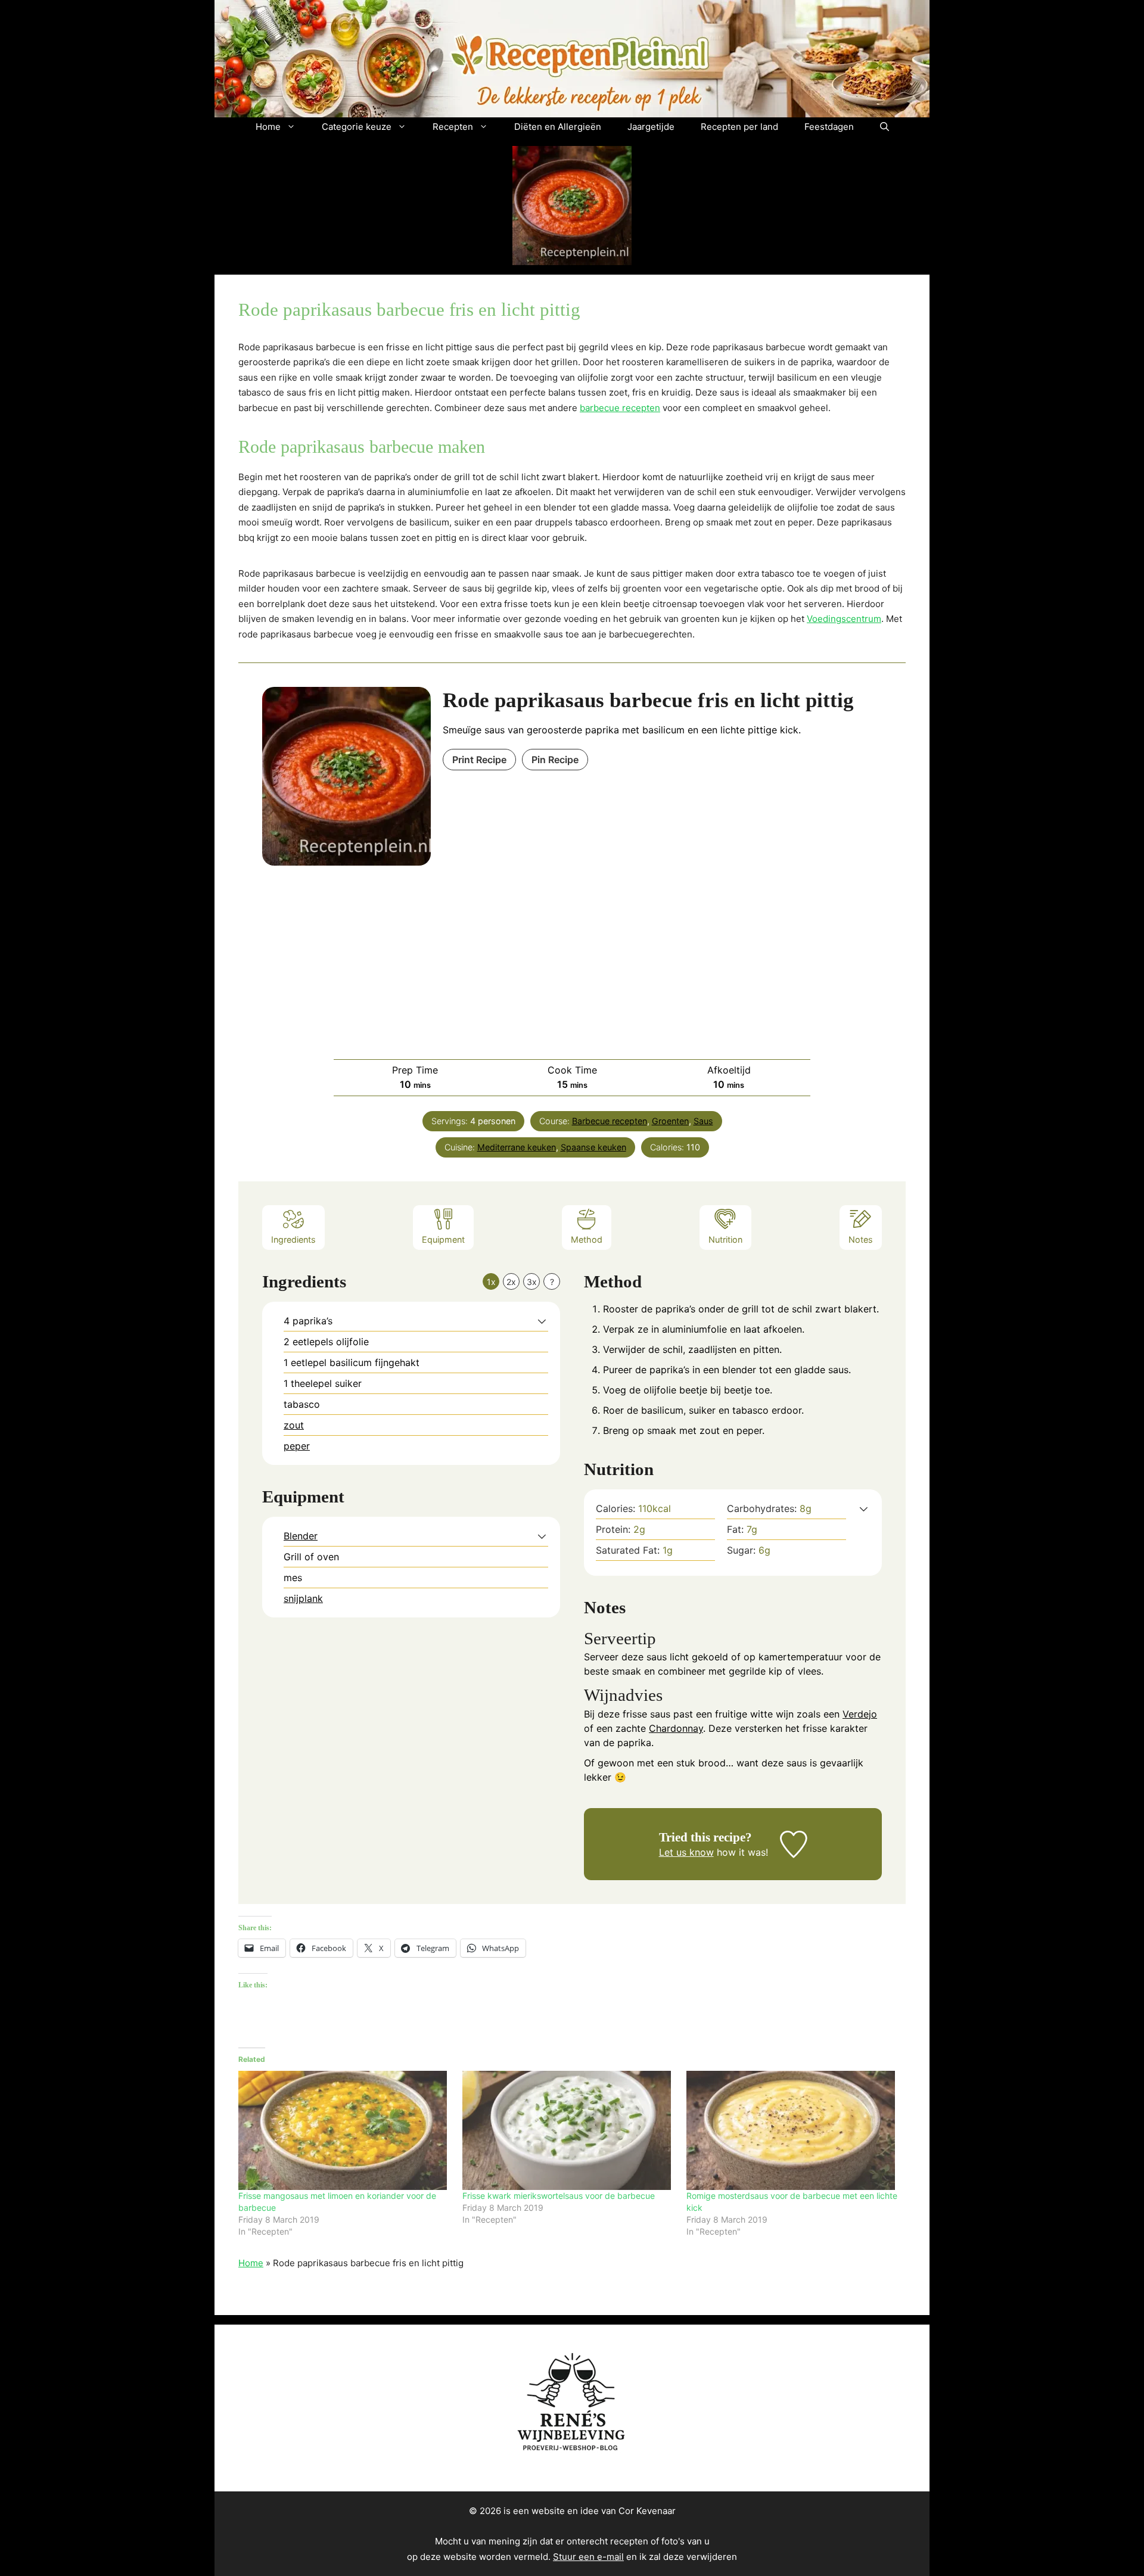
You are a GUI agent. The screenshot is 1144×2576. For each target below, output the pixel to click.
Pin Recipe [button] (555, 760)
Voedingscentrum (844, 619)
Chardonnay (676, 1728)
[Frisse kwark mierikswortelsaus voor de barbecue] (568, 2130)
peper (297, 1446)
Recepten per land (739, 127)
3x (532, 1282)
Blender (301, 1536)
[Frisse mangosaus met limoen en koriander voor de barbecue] (344, 2130)
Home (268, 127)
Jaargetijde (651, 127)
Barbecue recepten (610, 1121)
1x (491, 1282)
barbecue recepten (620, 408)
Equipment (443, 1239)
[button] (885, 127)
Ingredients (293, 1239)
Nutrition (725, 1239)
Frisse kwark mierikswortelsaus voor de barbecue (559, 2196)
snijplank (303, 1598)
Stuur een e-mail (588, 2557)
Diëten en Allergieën (558, 127)
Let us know (686, 1852)
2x (511, 1282)
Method (587, 1239)
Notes (861, 1239)
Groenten (670, 1121)
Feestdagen (829, 127)
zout (294, 1425)
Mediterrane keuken (517, 1147)
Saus (703, 1121)
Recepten (453, 127)
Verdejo (860, 1714)
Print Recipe (479, 760)
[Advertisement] (572, 955)
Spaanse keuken (593, 1147)
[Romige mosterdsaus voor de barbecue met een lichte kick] (792, 2130)
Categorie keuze (357, 127)
